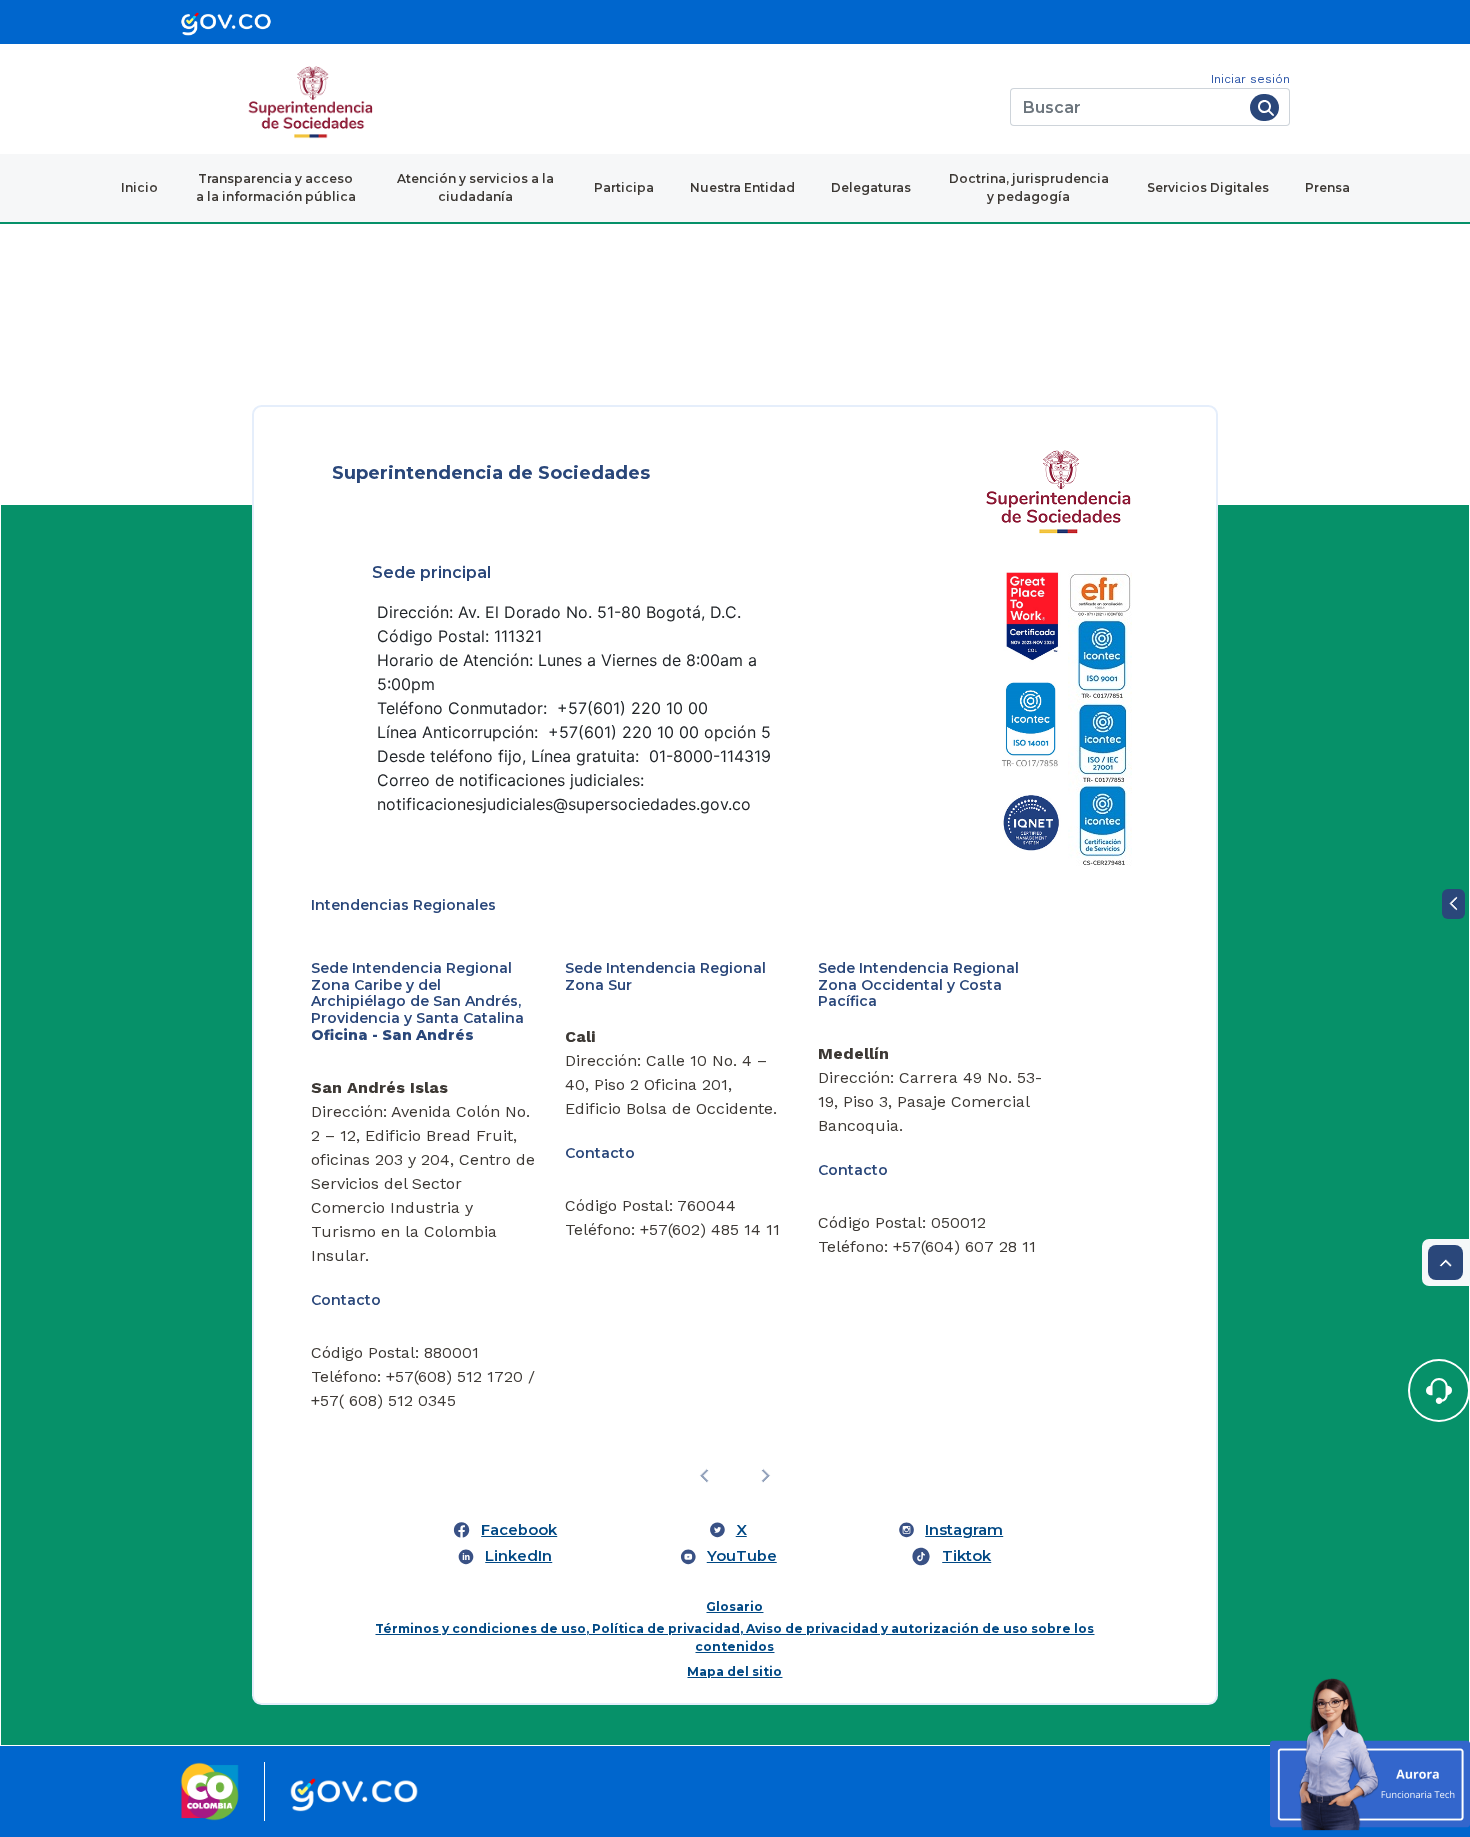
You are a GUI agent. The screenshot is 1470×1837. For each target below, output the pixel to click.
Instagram (964, 1530)
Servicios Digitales (1208, 187)
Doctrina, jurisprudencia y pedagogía (1029, 187)
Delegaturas (871, 187)
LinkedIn (518, 1556)
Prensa (1327, 187)
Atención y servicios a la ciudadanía (475, 187)
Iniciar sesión (1250, 79)
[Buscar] (1264, 107)
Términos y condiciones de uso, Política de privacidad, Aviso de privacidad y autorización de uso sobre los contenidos (734, 1637)
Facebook (519, 1530)
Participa (624, 187)
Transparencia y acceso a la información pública (276, 187)
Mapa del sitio (734, 1671)
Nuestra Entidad (742, 187)
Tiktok (966, 1556)
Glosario (734, 1606)
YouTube (742, 1556)
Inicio (139, 187)
